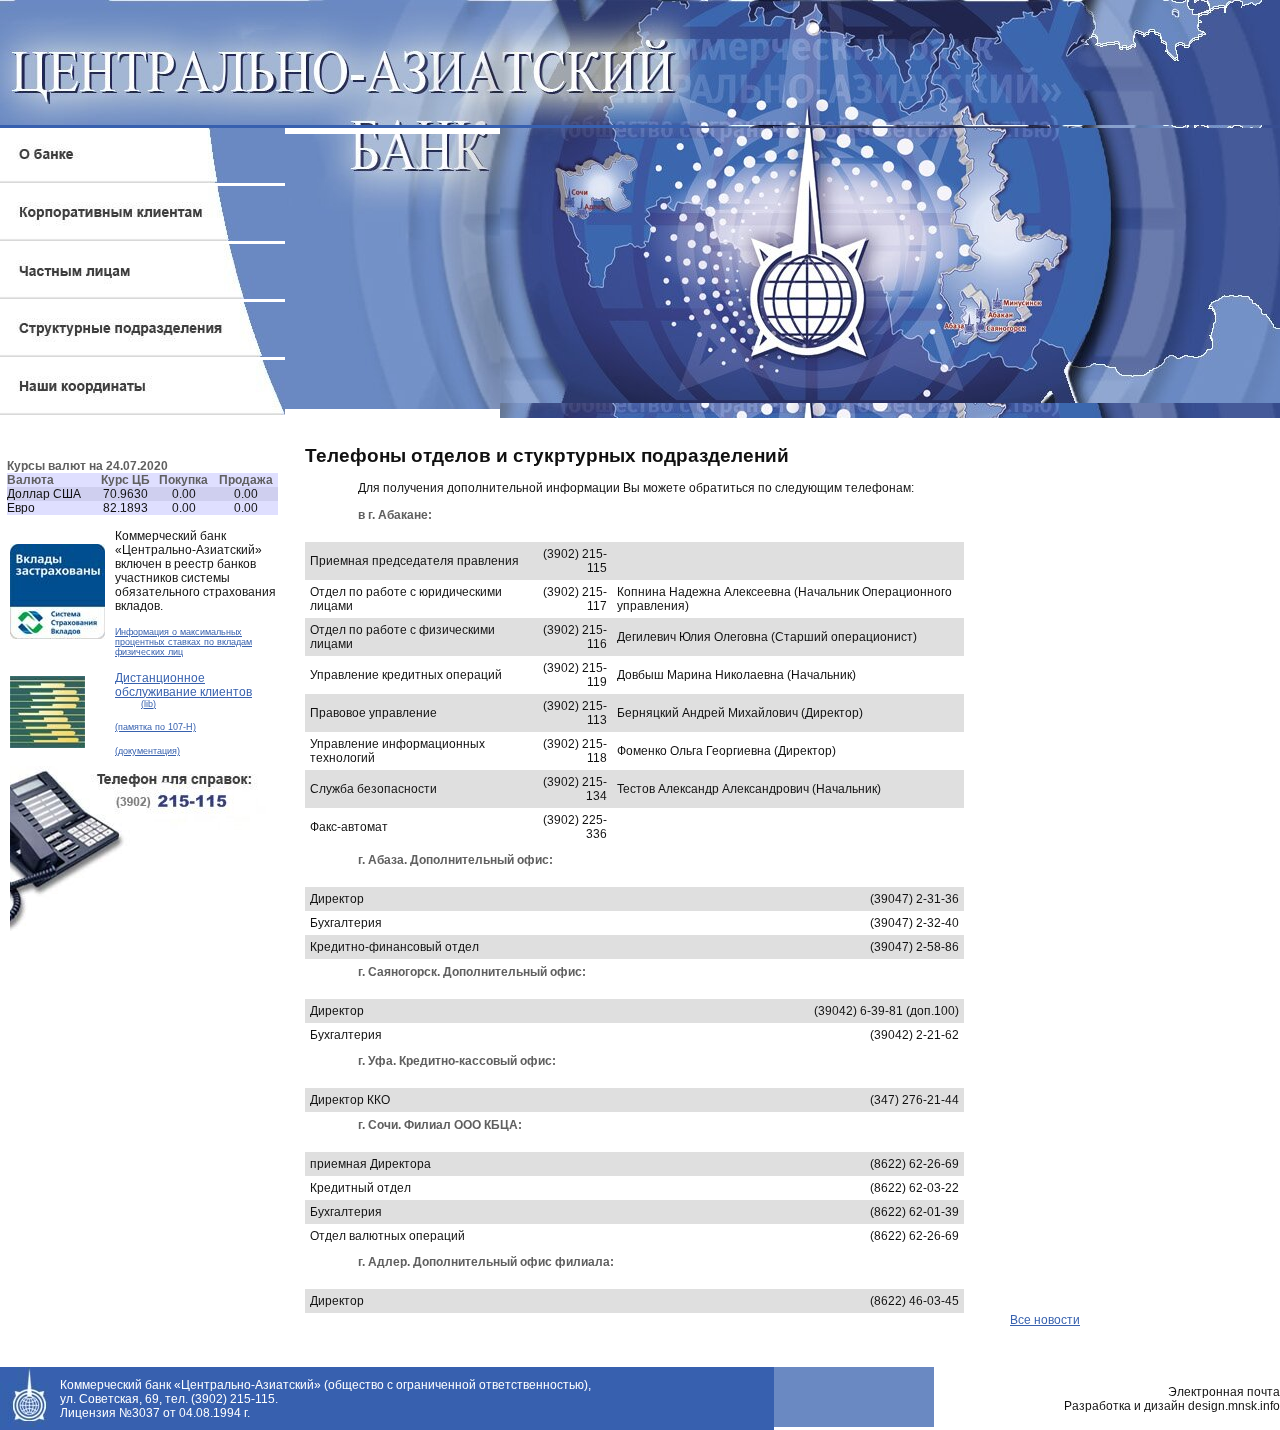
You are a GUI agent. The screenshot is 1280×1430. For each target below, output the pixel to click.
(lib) (148, 704)
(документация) (147, 751)
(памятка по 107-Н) (155, 727)
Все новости (1045, 1320)
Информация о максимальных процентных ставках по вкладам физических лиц (183, 642)
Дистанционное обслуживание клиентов (183, 685)
